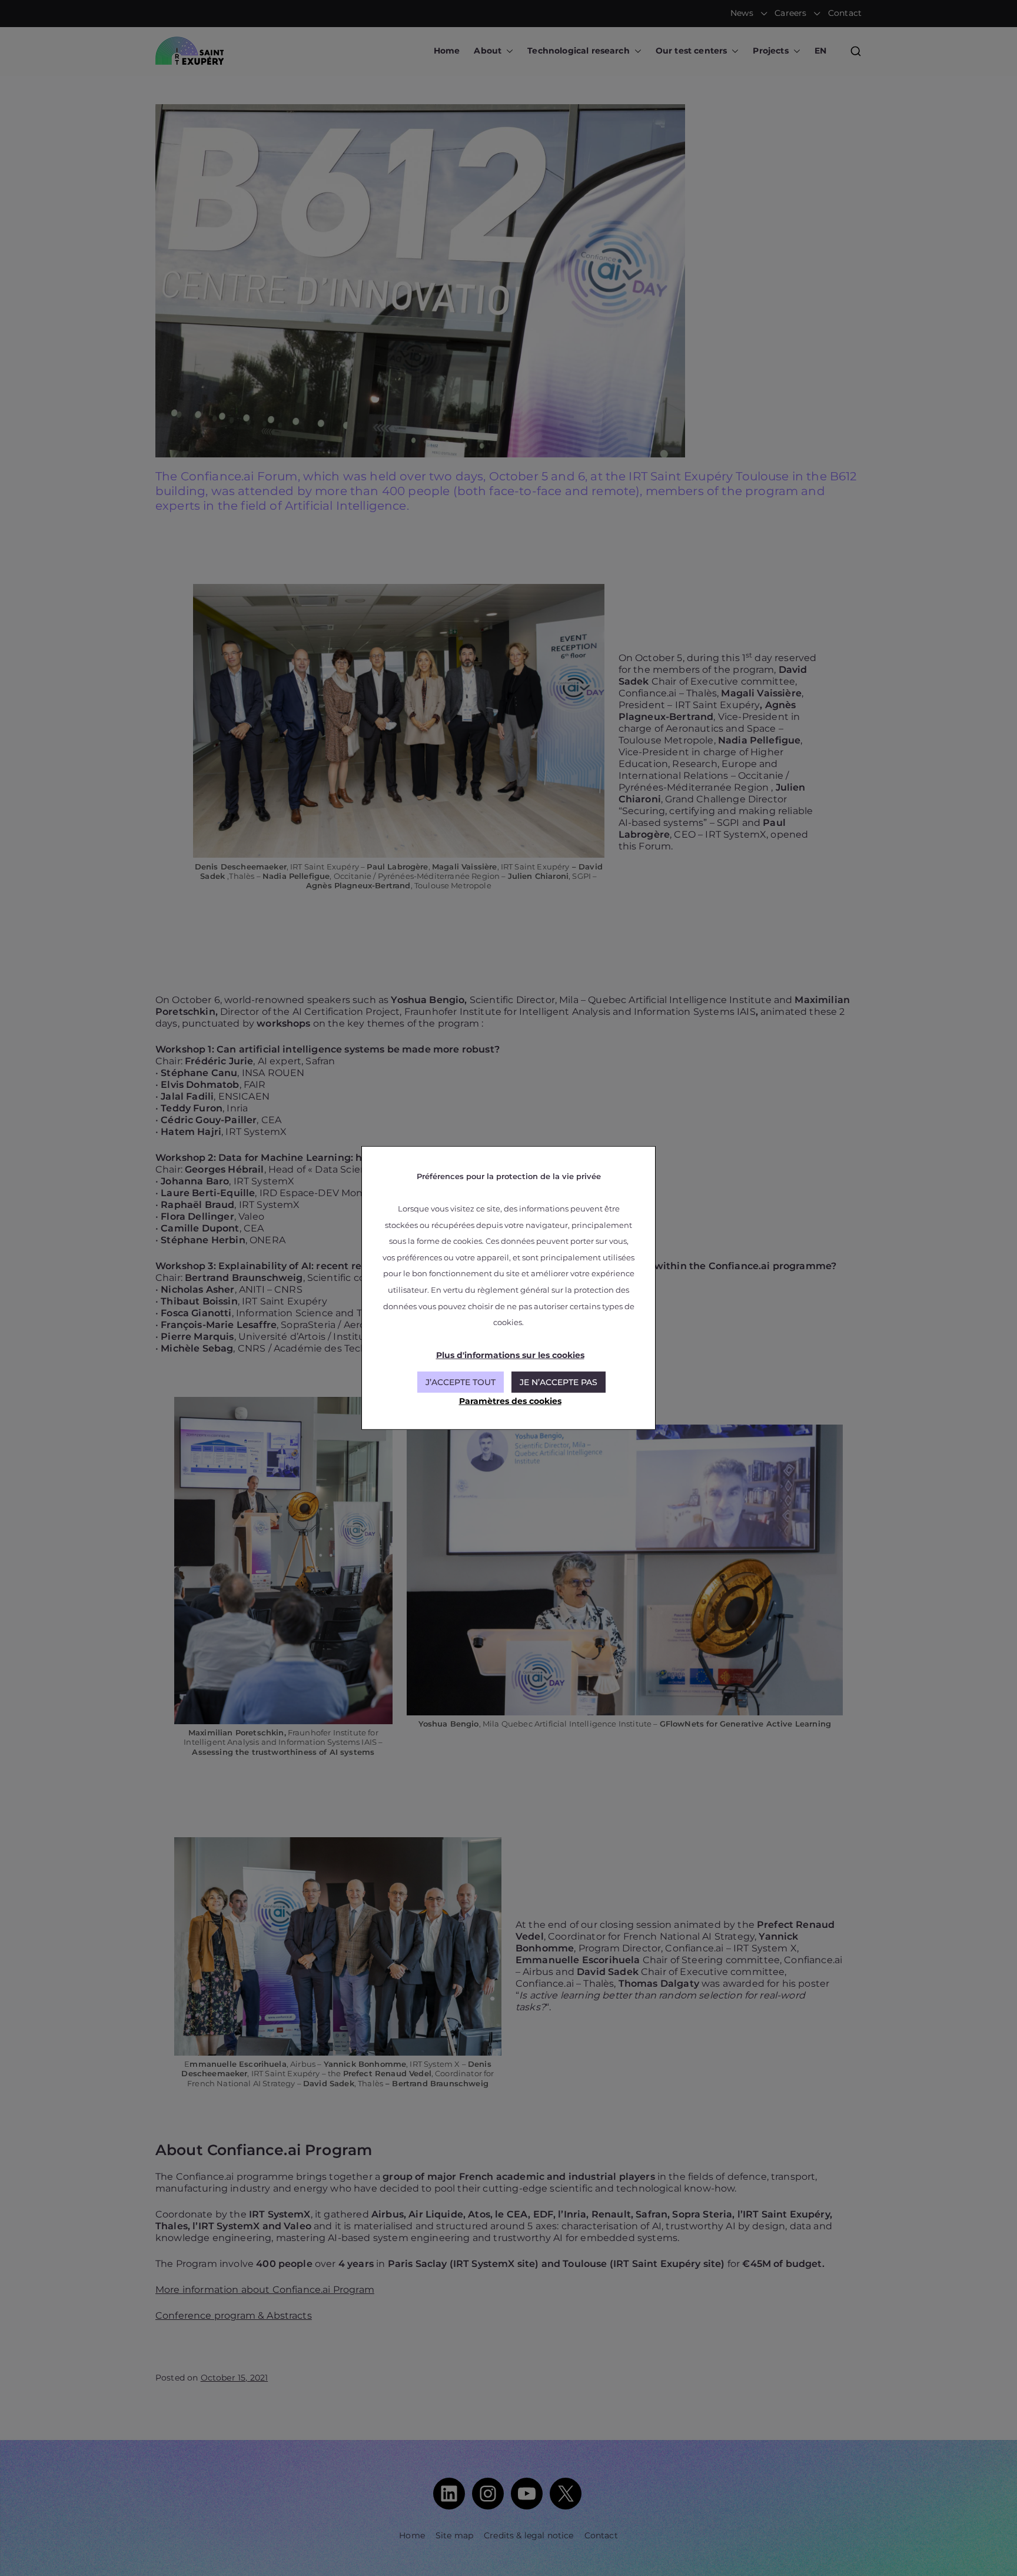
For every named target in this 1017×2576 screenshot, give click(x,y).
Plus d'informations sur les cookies (510, 1355)
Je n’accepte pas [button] (559, 1382)
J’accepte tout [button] (461, 1382)
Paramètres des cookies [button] (510, 1401)
